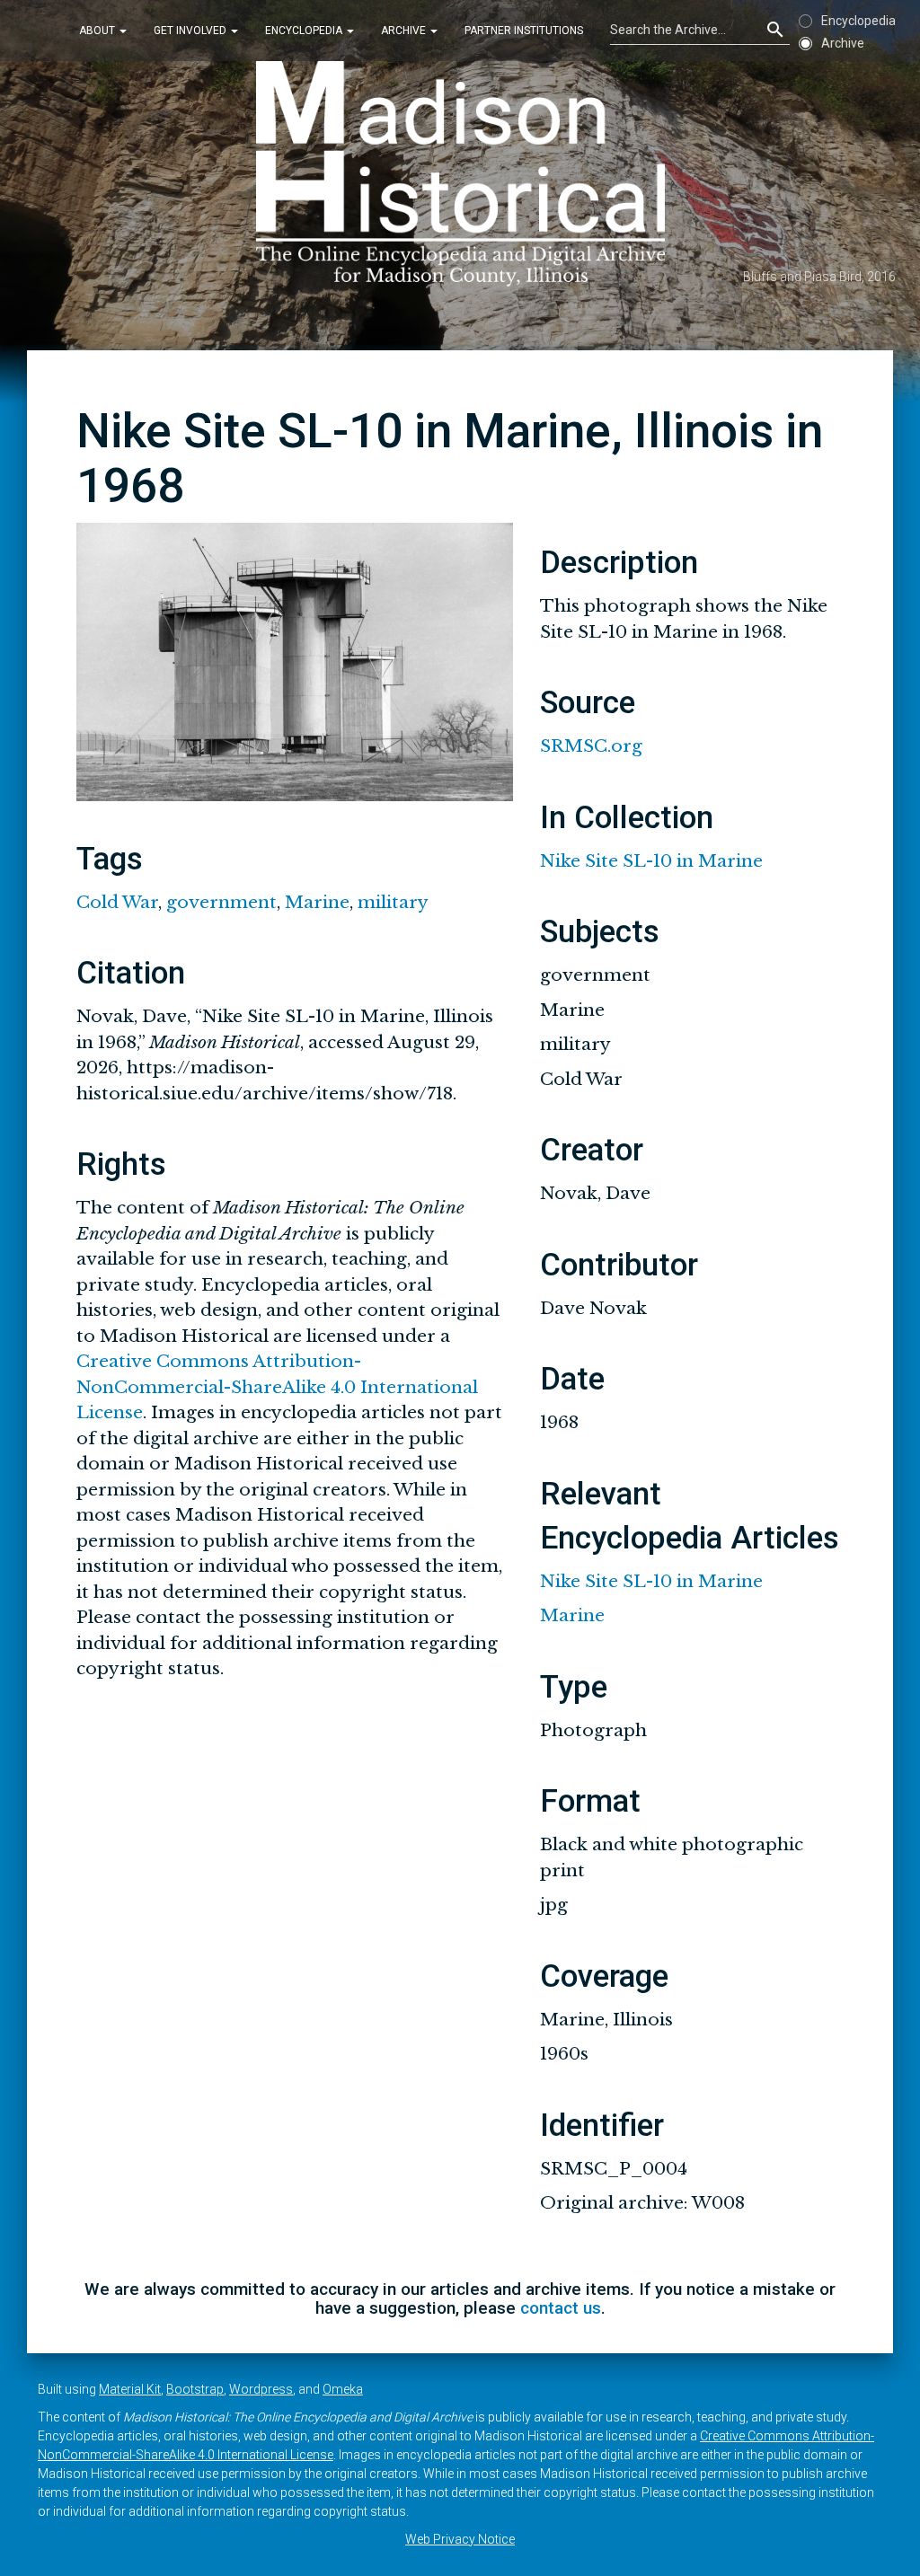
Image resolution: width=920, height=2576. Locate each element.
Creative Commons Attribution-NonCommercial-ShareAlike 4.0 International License (277, 1387)
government (221, 902)
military (393, 902)
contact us (561, 2308)
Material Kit (130, 2389)
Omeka (343, 2389)
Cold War (117, 902)
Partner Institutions (524, 31)
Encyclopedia (305, 31)
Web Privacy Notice (460, 2539)
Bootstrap (195, 2389)
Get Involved (191, 31)
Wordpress (261, 2389)
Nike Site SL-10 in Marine (651, 861)
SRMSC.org (591, 746)
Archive (405, 31)
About (98, 31)
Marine (317, 902)
